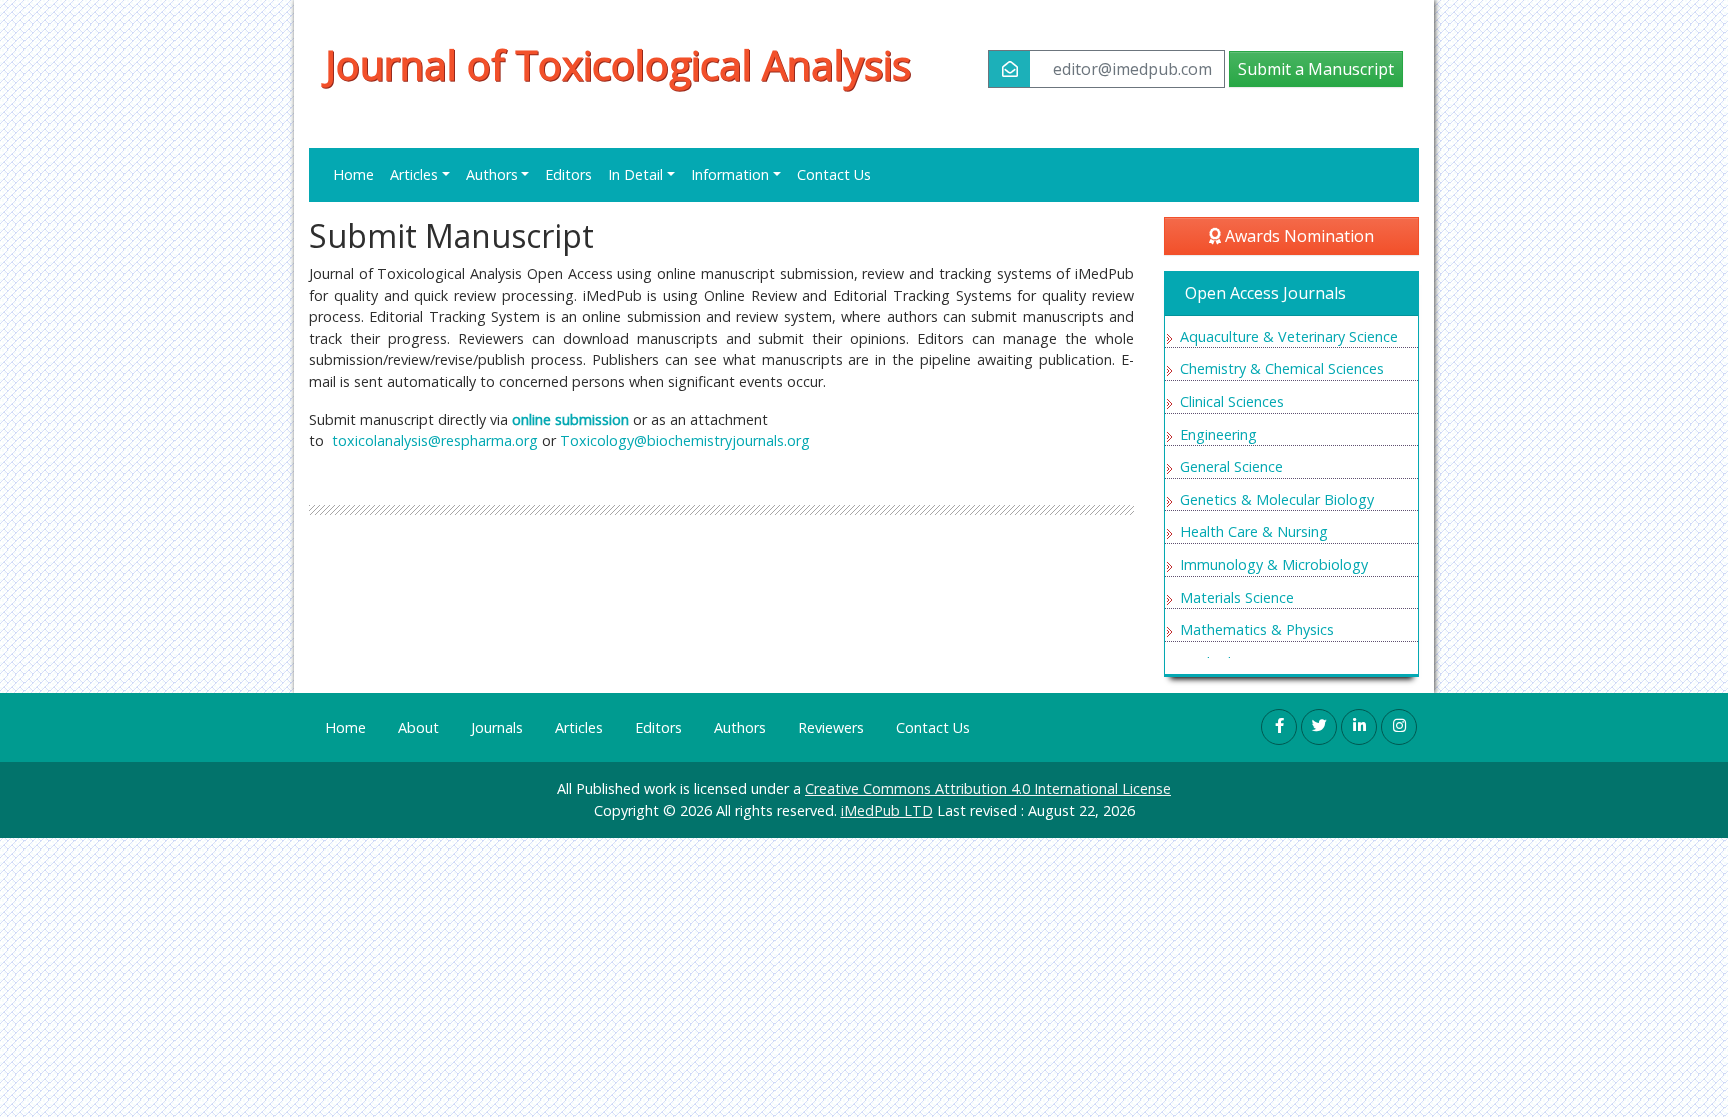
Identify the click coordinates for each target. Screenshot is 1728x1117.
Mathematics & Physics (1257, 629)
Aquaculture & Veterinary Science (1289, 336)
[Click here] (1279, 727)
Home (353, 174)
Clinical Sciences (1232, 401)
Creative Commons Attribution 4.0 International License (988, 788)
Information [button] (730, 174)
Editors (568, 174)
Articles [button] (414, 174)
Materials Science (1237, 597)
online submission (570, 419)
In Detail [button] (635, 174)
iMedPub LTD (887, 810)
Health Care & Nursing (1254, 531)
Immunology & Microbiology (1274, 564)
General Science (1231, 466)
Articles (579, 727)
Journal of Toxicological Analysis (618, 65)
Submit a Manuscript (1316, 69)
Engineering (1218, 434)
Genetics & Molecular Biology (1277, 499)
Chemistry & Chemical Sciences (1282, 368)
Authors (740, 727)
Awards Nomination (1297, 236)
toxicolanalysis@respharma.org (435, 440)
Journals (497, 727)
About (418, 727)
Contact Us (834, 174)
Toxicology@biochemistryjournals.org (685, 440)
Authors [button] (492, 174)
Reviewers (831, 727)
